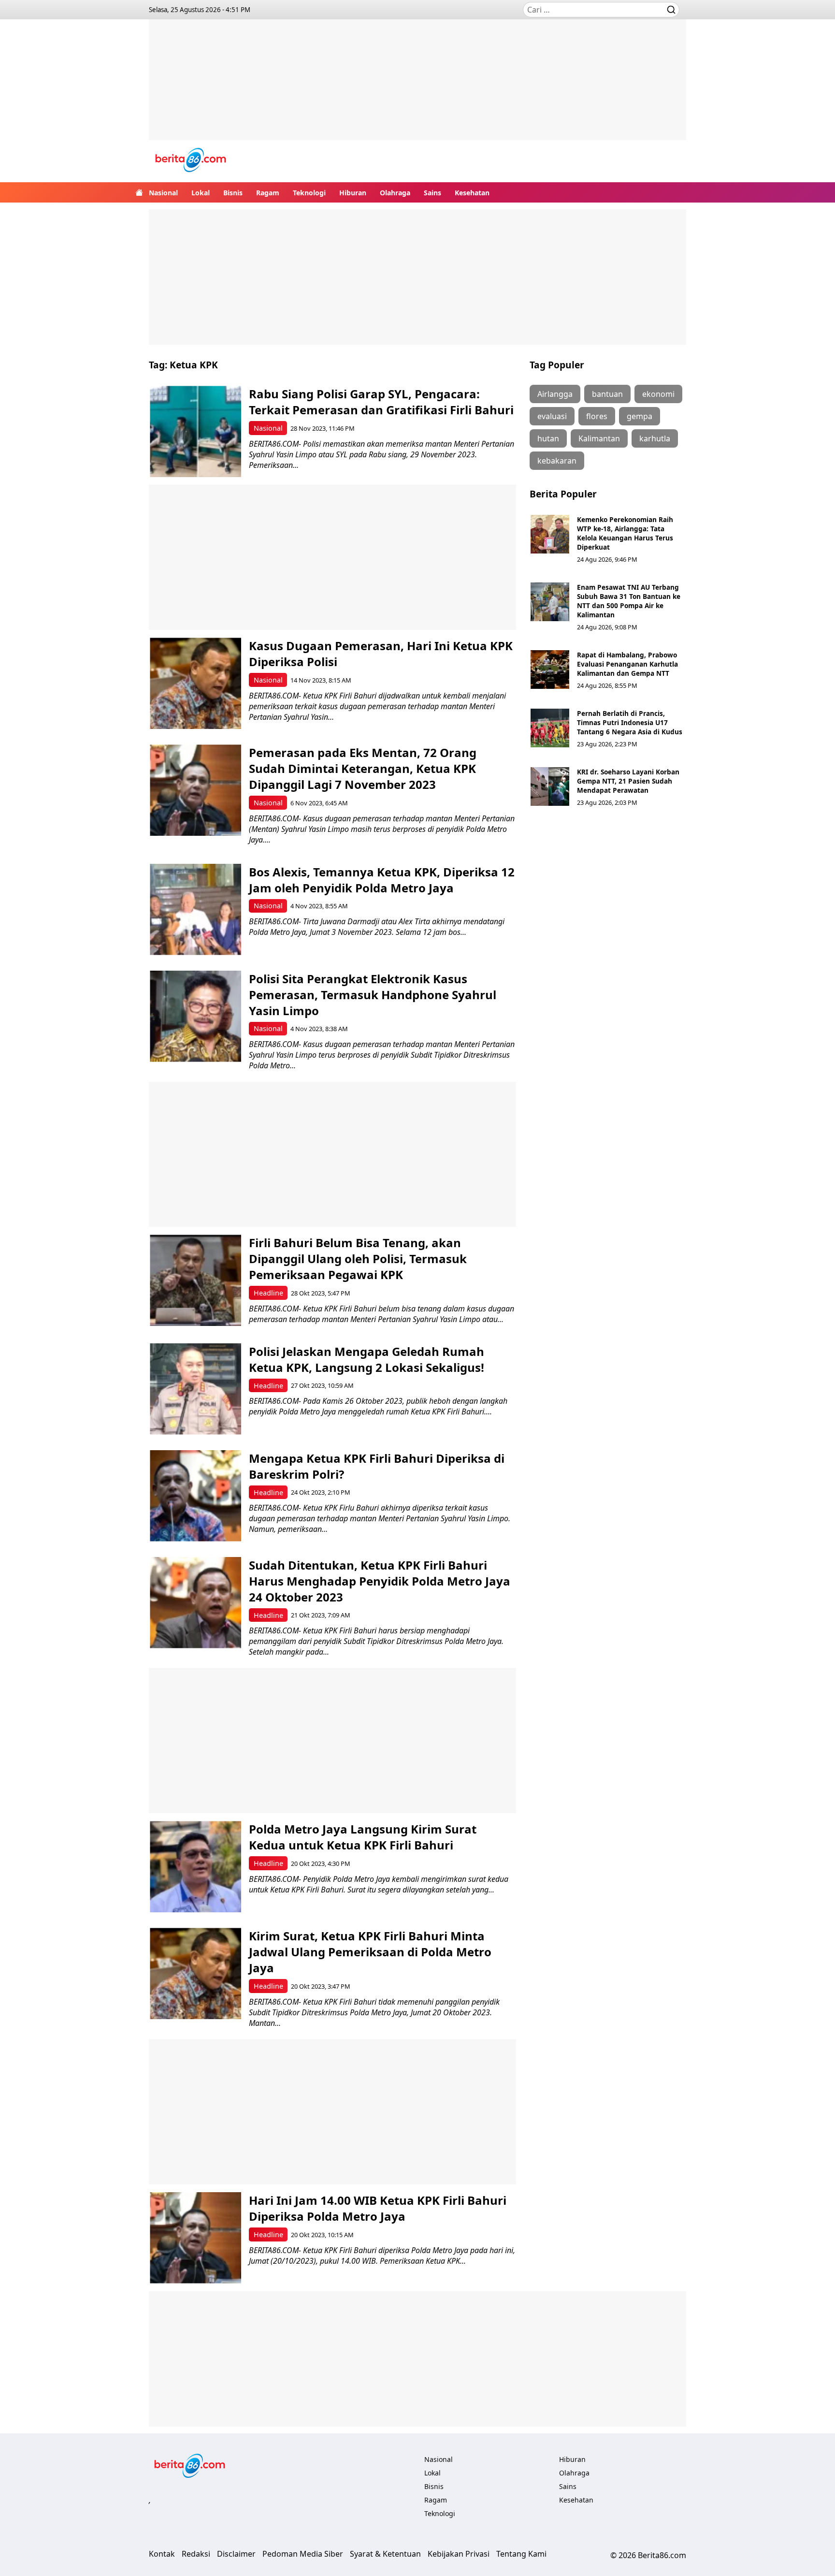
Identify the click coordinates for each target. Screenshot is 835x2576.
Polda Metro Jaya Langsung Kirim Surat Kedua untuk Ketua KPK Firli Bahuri (363, 1837)
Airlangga (555, 394)
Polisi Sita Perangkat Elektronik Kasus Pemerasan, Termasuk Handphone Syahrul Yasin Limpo (373, 995)
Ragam (268, 193)
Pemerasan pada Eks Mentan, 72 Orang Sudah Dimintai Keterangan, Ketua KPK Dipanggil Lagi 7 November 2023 (363, 768)
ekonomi (658, 394)
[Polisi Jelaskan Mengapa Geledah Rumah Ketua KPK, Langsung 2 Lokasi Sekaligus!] (195, 1389)
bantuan (607, 394)
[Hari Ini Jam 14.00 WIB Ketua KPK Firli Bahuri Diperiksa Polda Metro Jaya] (195, 2238)
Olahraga (395, 193)
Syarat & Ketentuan (385, 2554)
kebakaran (557, 461)
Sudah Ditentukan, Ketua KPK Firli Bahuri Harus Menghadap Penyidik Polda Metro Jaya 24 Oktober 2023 (380, 1581)
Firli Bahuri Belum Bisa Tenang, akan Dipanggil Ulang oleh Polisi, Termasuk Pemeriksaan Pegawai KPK (358, 1259)
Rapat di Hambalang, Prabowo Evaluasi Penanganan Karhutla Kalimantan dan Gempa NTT (627, 664)
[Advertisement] (417, 87)
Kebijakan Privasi (459, 2554)
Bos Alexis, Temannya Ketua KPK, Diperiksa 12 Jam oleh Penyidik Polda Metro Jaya (382, 880)
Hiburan (353, 193)
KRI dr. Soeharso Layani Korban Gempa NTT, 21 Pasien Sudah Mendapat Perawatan (628, 781)
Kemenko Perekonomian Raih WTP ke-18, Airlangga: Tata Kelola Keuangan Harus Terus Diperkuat (625, 533)
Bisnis (233, 193)
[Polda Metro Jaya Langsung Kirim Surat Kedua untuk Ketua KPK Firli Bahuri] (195, 1867)
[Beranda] (139, 192)
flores (597, 416)
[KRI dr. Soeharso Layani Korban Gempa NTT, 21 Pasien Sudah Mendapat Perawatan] (550, 786)
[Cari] (671, 10)
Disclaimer (236, 2554)
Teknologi (309, 193)
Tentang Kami (521, 2554)
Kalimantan (599, 438)
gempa (640, 416)
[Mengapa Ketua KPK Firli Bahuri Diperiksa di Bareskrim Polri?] (195, 1496)
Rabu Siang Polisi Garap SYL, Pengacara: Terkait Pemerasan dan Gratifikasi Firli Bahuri (381, 402)
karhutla (655, 438)
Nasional (163, 193)
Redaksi (196, 2554)
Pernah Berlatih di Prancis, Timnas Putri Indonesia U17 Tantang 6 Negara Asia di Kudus (630, 722)
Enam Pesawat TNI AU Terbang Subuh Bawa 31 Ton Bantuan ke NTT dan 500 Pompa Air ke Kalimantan (629, 601)
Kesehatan (472, 193)
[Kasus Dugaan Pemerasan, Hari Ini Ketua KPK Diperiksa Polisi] (195, 683)
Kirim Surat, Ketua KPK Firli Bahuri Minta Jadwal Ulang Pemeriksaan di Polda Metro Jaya (370, 1952)
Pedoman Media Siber (303, 2554)
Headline (268, 1293)
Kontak (162, 2554)
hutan (548, 438)
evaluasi (552, 416)
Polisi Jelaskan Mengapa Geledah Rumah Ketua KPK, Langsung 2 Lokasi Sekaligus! (367, 1359)
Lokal (201, 193)
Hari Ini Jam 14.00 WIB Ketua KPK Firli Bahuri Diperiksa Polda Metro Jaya (378, 2208)
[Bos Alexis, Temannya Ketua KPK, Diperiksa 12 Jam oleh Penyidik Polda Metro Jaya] (195, 910)
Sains (432, 193)
